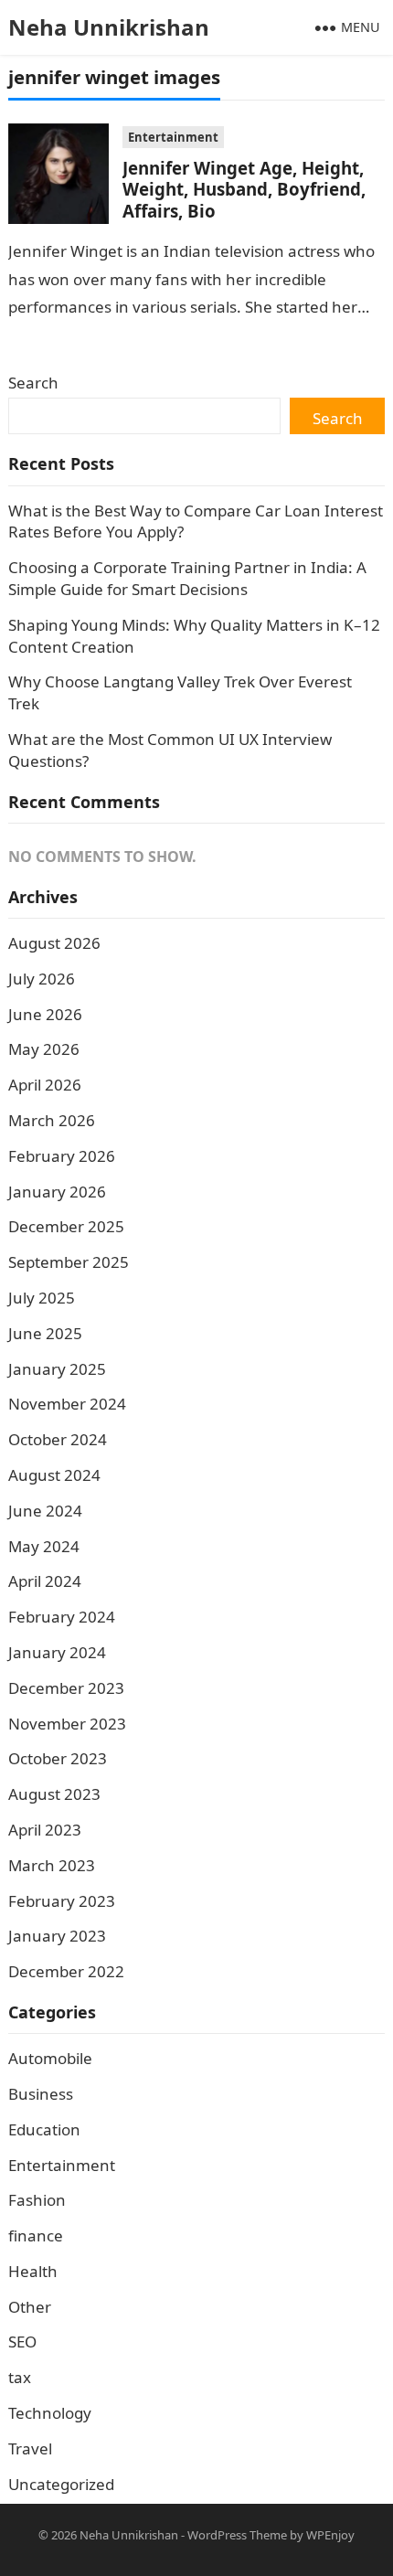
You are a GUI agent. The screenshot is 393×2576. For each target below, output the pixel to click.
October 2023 (58, 1758)
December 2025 (66, 1226)
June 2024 (45, 1511)
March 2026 (52, 1120)
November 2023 (67, 1724)
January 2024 (57, 1652)
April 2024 (45, 1581)
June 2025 (45, 1333)
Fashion (37, 2200)
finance (36, 2235)
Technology (50, 2413)
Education (44, 2129)
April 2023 (45, 1830)
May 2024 (44, 1546)
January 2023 (57, 1936)
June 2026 (45, 1014)
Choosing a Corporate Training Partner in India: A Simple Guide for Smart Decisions (187, 578)
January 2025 (57, 1369)
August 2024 (54, 1475)
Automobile (50, 2058)
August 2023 (54, 1794)
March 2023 (52, 1865)
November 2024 (67, 1404)
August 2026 (54, 943)
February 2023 (62, 1901)
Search (33, 383)
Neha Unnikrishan (109, 27)
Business (41, 2094)
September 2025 (69, 1262)
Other (30, 2307)
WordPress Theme (237, 2535)
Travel (30, 2448)
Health (33, 2271)
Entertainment (173, 137)
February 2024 (62, 1617)
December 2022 (66, 1971)
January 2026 (57, 1192)
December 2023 (66, 1688)
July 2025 (42, 1298)
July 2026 (42, 979)
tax (20, 2377)
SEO (22, 2342)
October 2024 (58, 1439)
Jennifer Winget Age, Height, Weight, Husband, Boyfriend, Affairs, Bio (244, 189)
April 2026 (45, 1085)
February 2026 (62, 1156)
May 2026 (44, 1049)
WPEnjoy (330, 2535)
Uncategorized (61, 2484)
